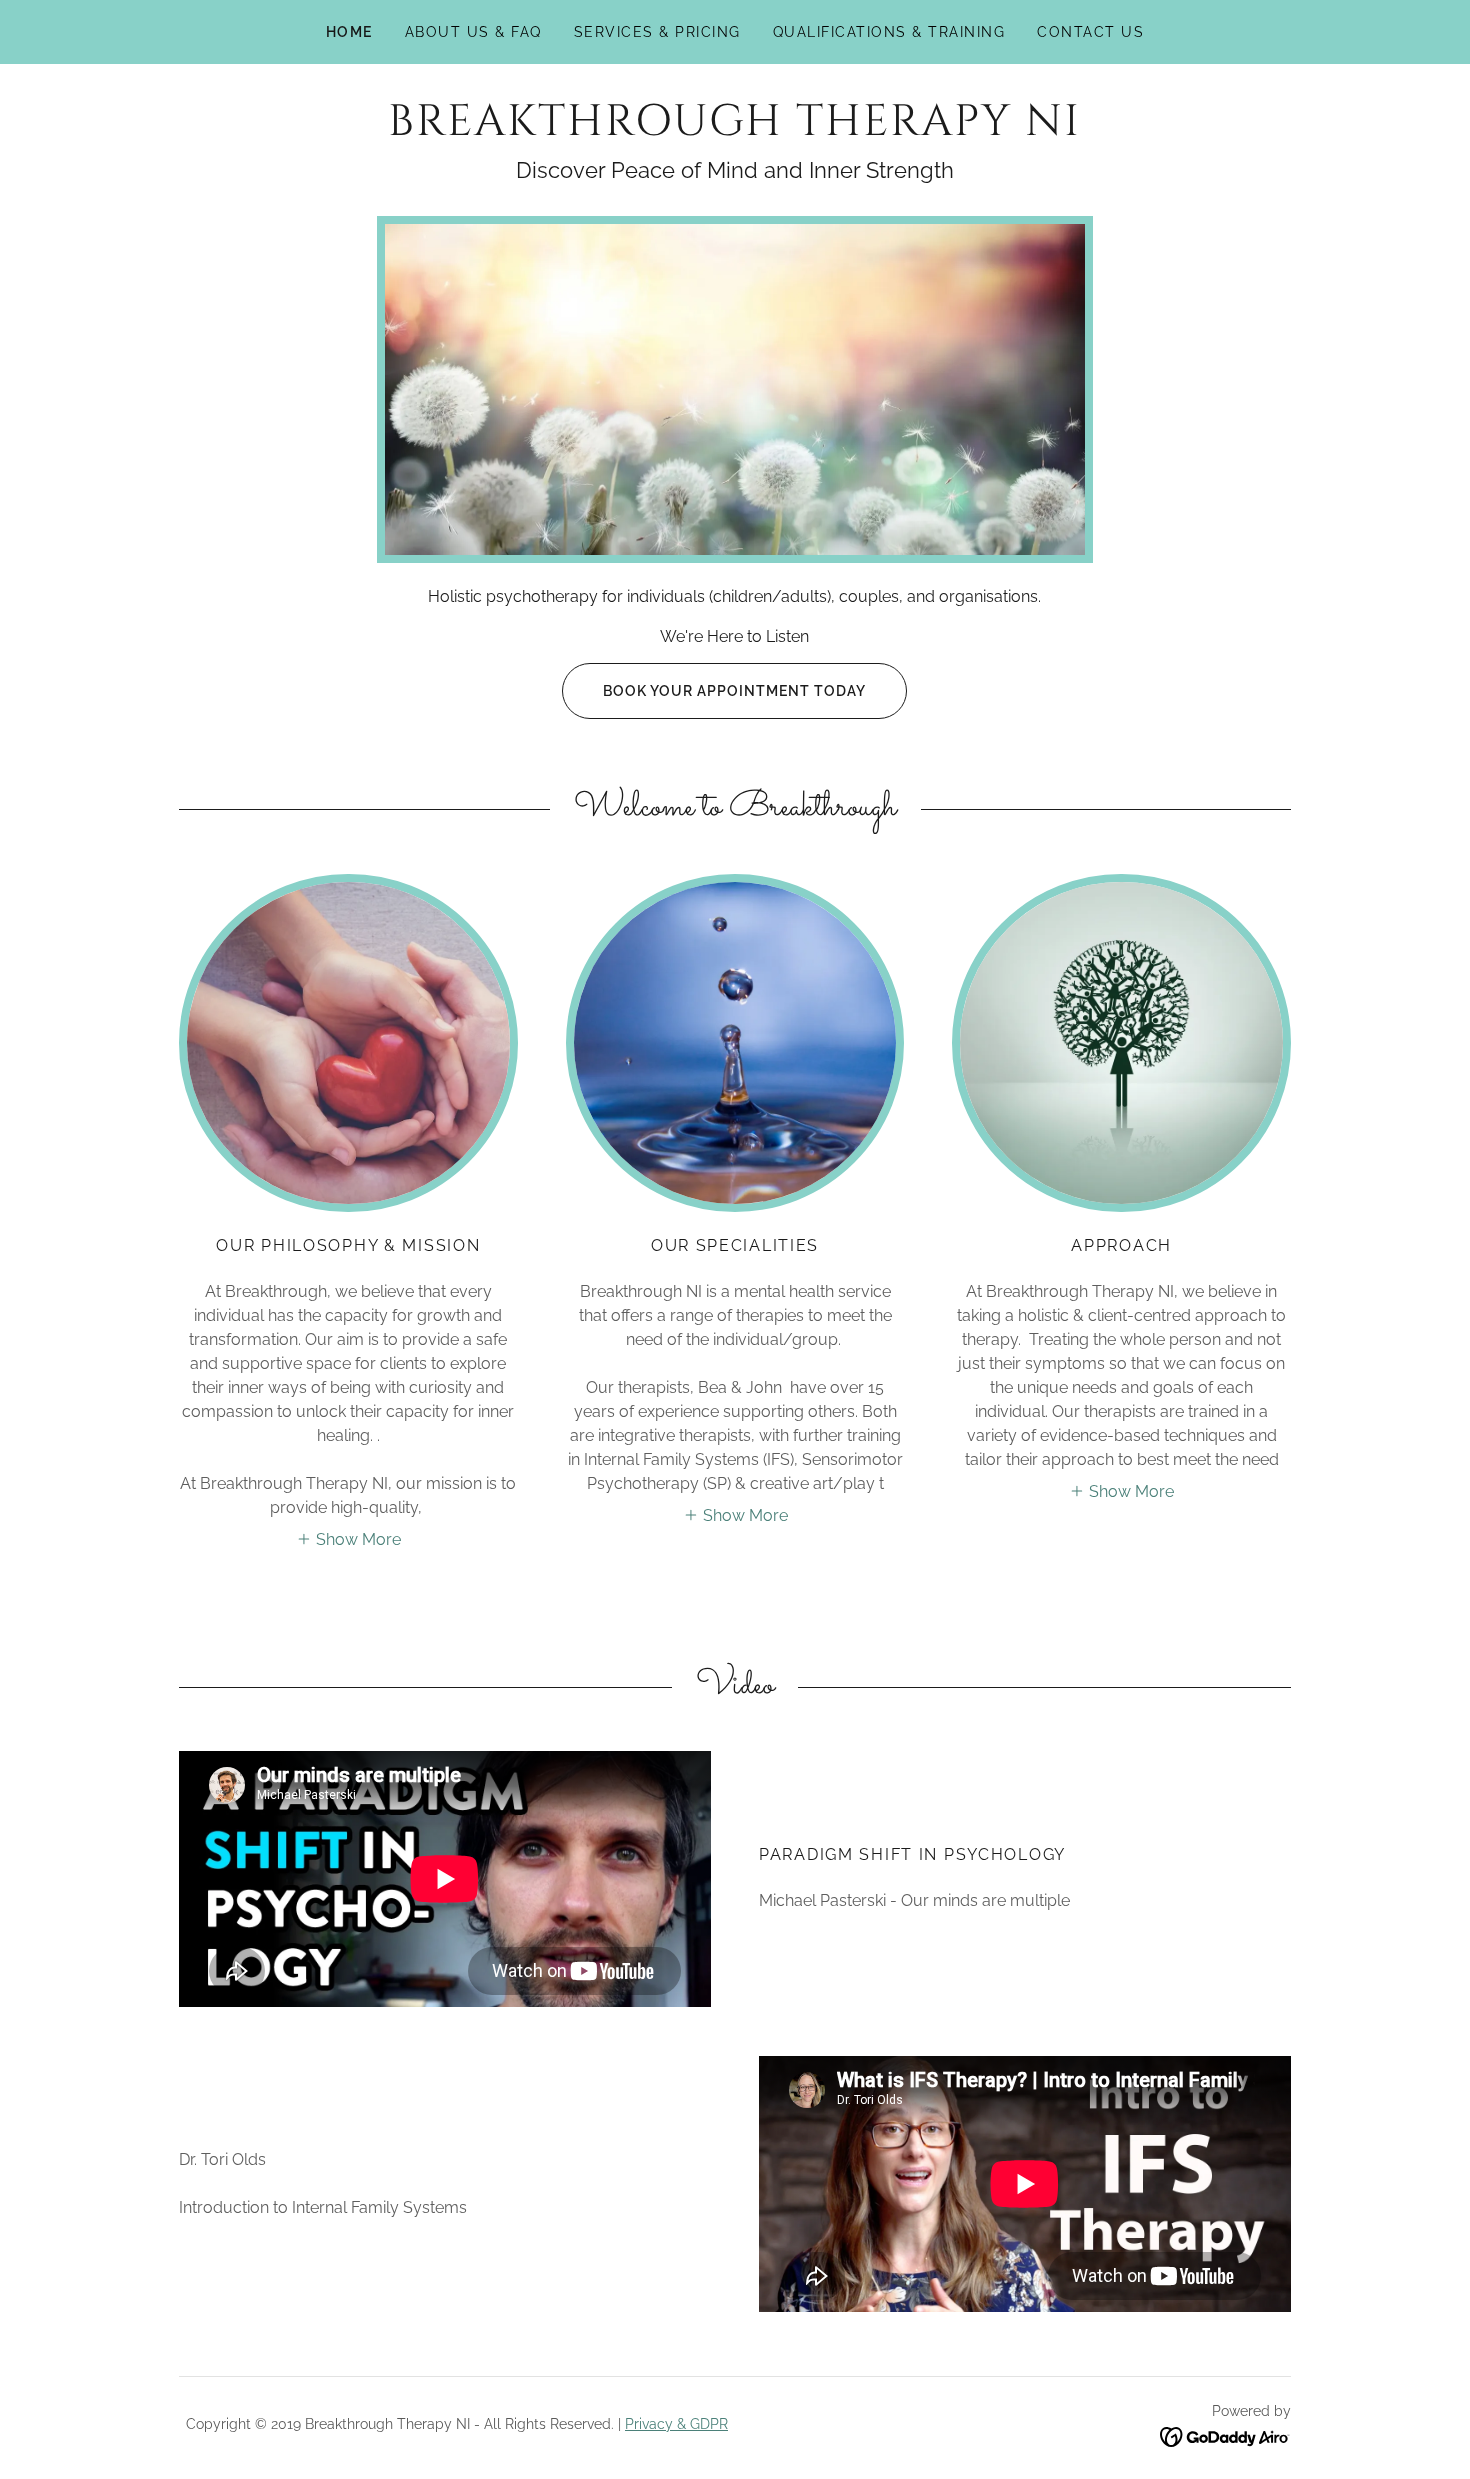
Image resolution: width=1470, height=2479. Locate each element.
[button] (348, 1538)
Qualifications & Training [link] (889, 32)
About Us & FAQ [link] (473, 32)
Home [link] (349, 32)
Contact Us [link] (1090, 32)
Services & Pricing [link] (657, 32)
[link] (734, 129)
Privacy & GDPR (676, 2424)
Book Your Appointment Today (734, 691)
